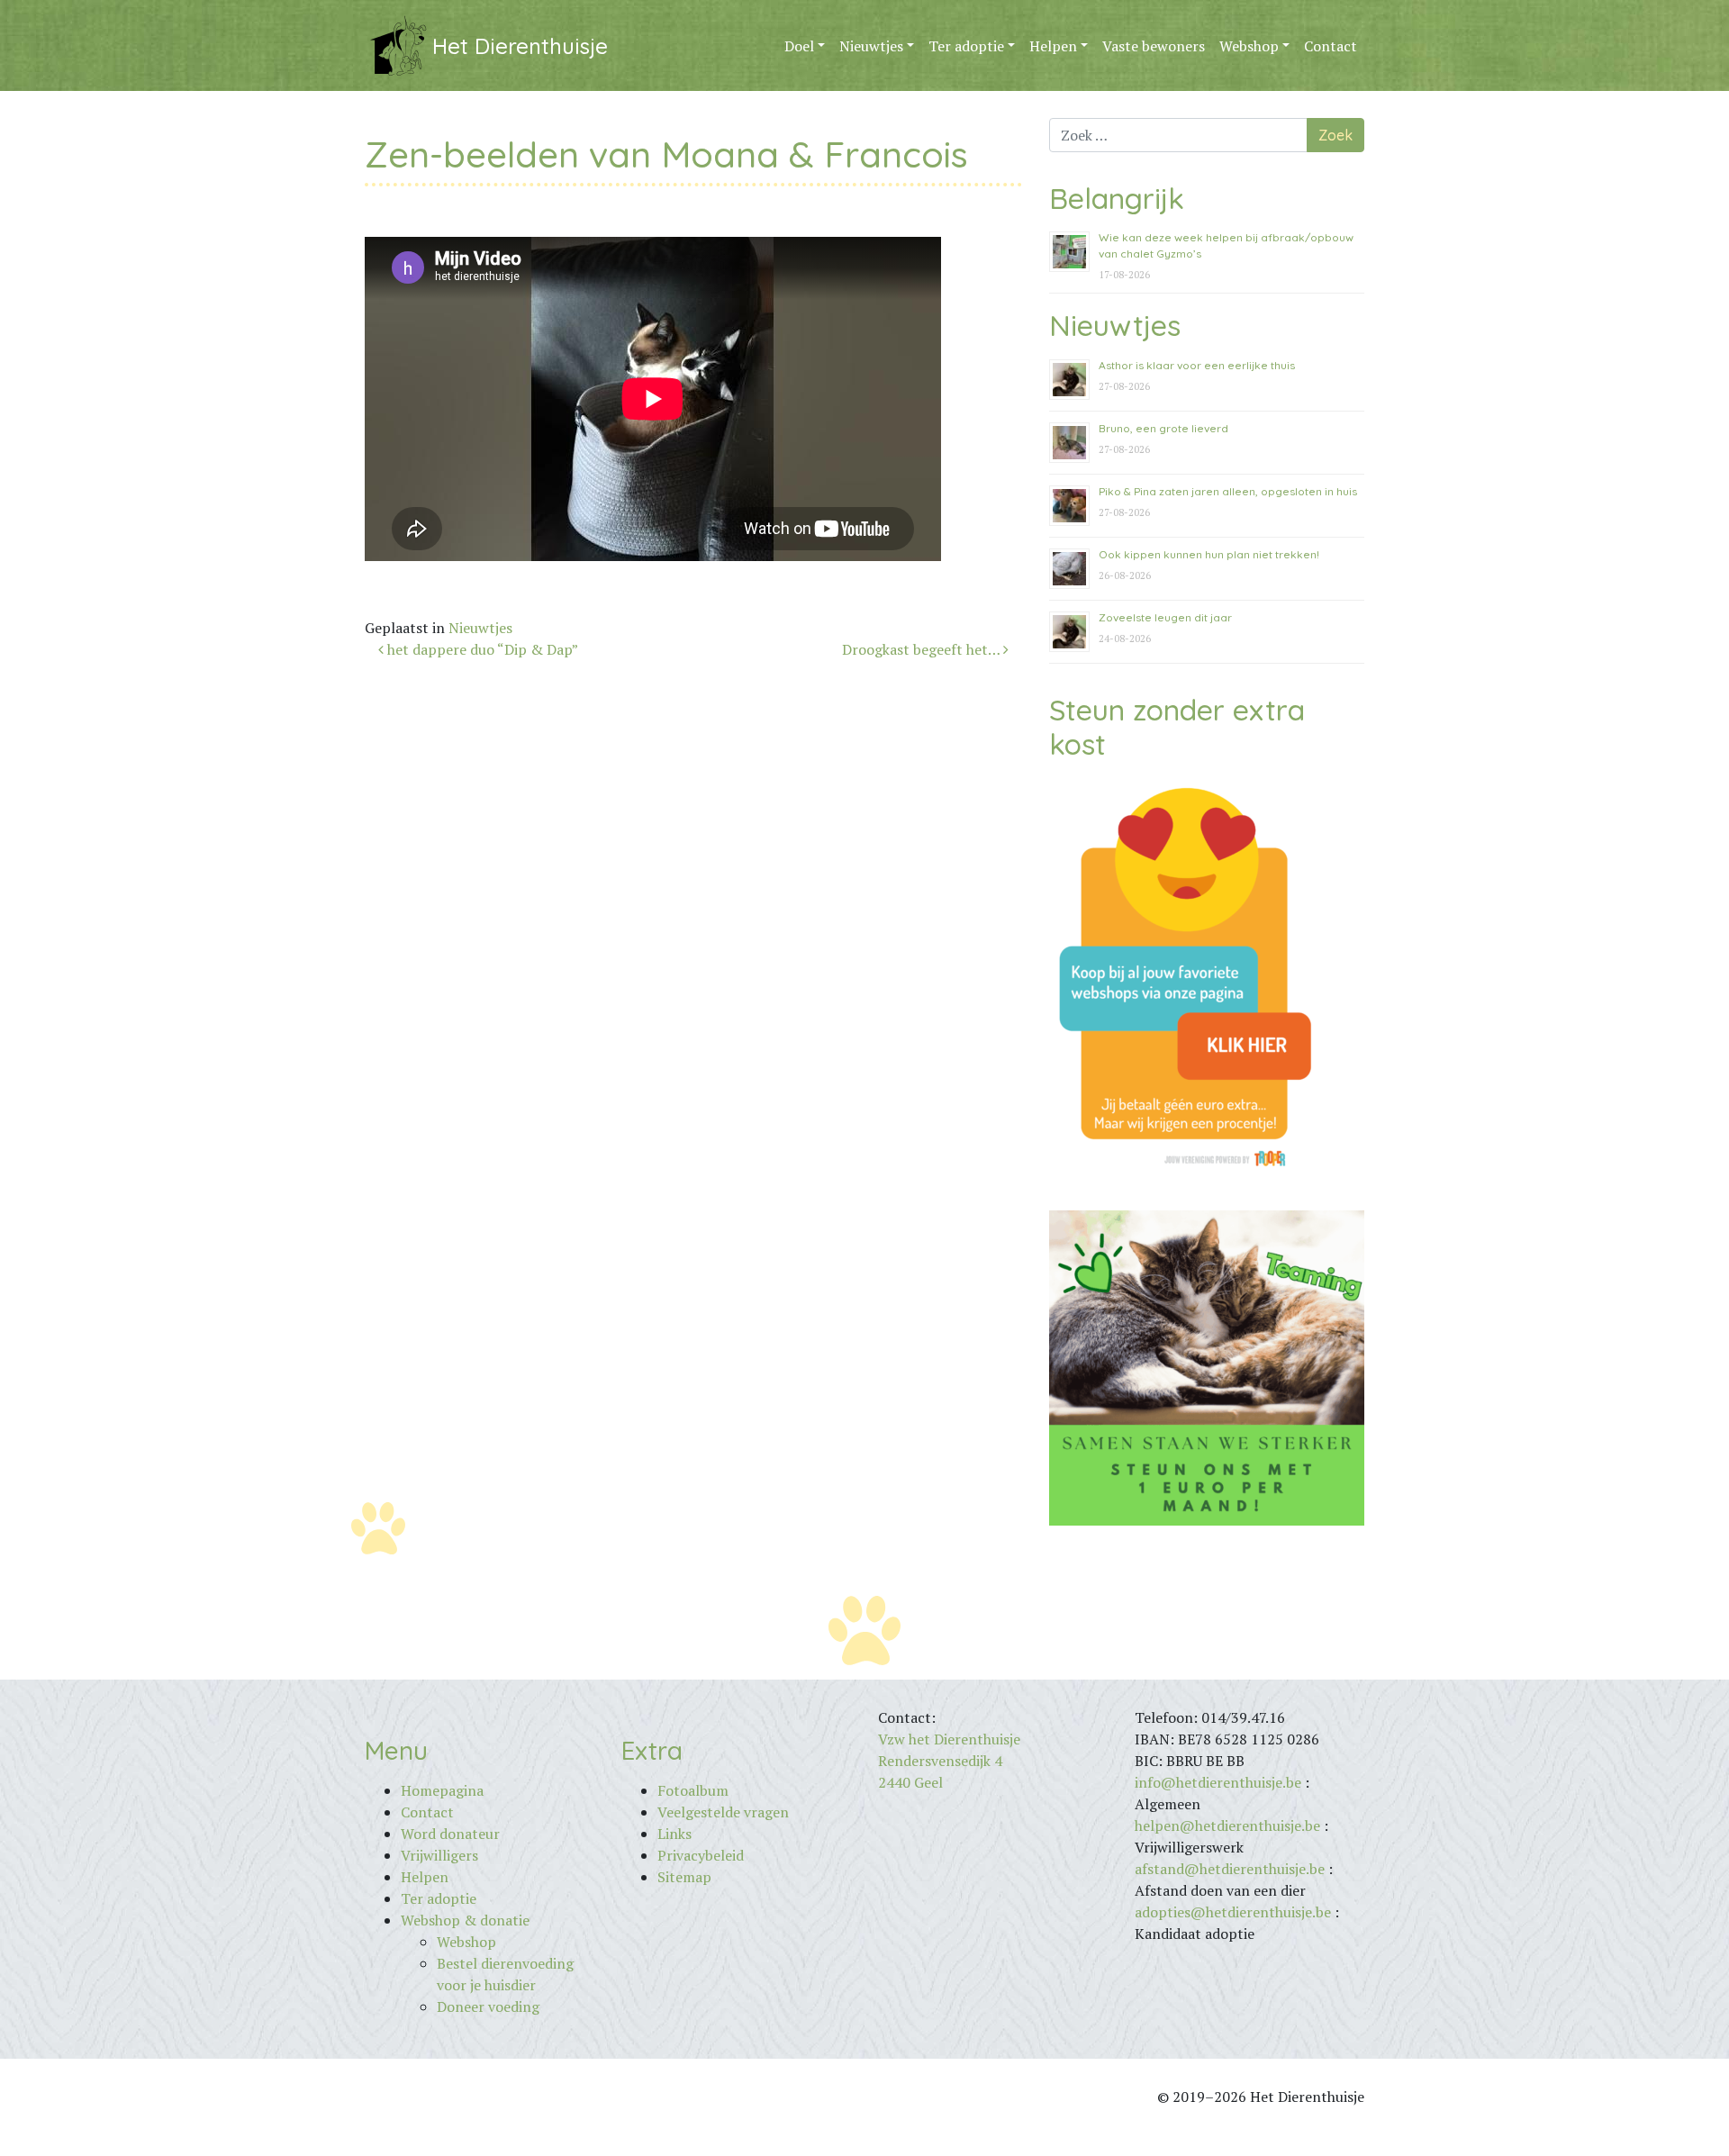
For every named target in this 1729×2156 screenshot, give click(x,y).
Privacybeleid (701, 1855)
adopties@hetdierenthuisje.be (1233, 1912)
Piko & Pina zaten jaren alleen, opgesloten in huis (1228, 491)
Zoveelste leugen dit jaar (1165, 617)
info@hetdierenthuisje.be (1220, 1782)
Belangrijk (1117, 198)
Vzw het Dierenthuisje (949, 1739)
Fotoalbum (693, 1790)
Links (674, 1834)
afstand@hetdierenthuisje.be (1230, 1869)
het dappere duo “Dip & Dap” (481, 649)
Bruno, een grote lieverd (1163, 428)
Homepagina (442, 1790)
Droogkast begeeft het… (923, 649)
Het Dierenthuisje (520, 46)
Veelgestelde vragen (723, 1812)
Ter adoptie (966, 46)
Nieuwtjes (871, 46)
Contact (1331, 46)
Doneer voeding (488, 2007)
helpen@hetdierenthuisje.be (1227, 1825)
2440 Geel (910, 1782)
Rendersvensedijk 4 (940, 1761)
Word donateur (450, 1834)
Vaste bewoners (1154, 46)
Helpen (1053, 46)
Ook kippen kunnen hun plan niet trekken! (1209, 554)
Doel (799, 46)
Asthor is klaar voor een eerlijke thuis (1197, 365)
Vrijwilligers (439, 1855)
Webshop (1249, 46)
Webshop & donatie (465, 1920)
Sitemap (684, 1877)
